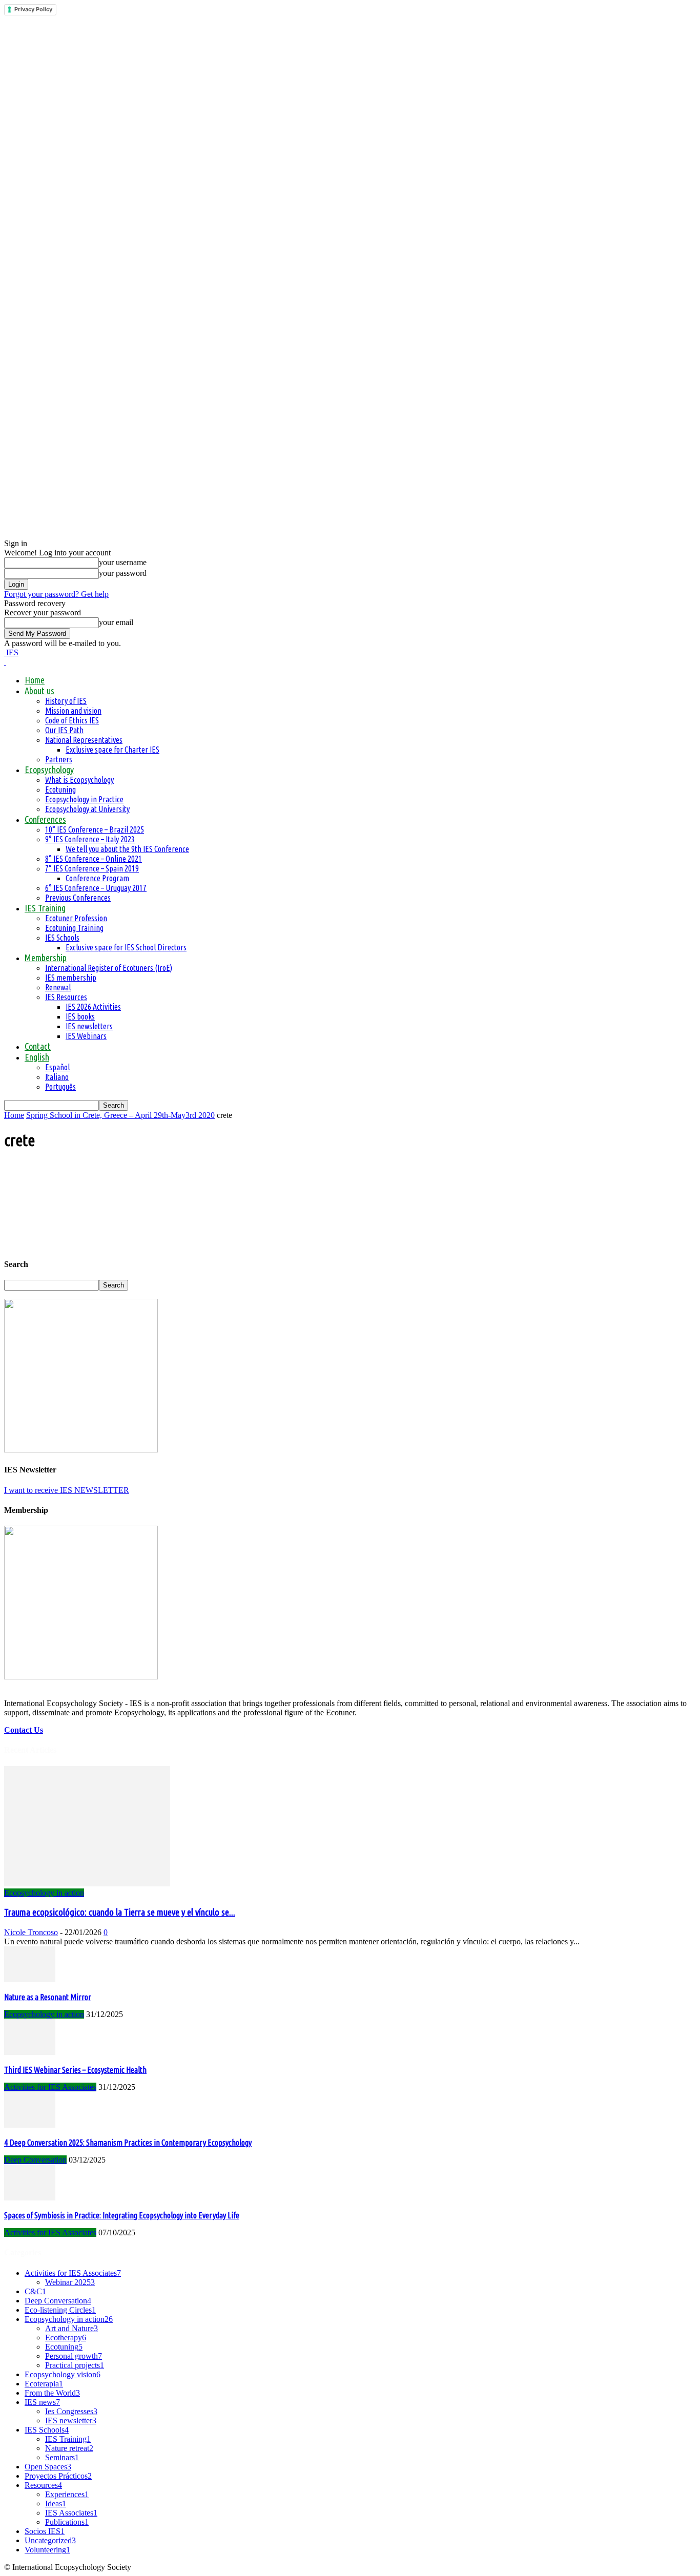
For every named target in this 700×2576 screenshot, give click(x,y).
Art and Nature (71, 2328)
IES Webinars (86, 1036)
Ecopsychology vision (63, 2374)
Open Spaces (48, 2467)
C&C (35, 2291)
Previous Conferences (78, 898)
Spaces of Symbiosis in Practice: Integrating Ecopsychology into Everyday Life (122, 2215)
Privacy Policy (33, 9)
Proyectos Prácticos (58, 2476)
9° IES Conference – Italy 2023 (90, 839)
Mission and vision (73, 711)
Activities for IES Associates (50, 2087)
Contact (38, 1046)
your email (116, 622)
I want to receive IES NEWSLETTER (67, 1490)
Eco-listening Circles (60, 2310)
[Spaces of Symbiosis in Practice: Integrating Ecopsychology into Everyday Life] (30, 2198)
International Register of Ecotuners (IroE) (109, 968)
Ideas (56, 2504)
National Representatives (84, 740)
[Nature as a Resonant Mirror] (30, 1979)
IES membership (71, 978)
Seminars (62, 2457)
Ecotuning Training (74, 928)
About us (39, 691)
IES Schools (62, 938)
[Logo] (5, 662)
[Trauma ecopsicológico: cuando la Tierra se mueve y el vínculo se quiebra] (87, 1884)
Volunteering (47, 2550)
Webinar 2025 (70, 2282)
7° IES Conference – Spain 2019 (92, 868)
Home (35, 680)
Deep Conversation (35, 2160)
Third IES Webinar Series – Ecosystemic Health (75, 2070)
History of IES (66, 701)
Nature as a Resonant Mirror (48, 1997)
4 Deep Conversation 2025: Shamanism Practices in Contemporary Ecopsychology (128, 2143)
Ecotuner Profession (76, 918)
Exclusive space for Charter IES (112, 750)
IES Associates (71, 2513)
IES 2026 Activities (93, 1007)
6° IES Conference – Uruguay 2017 (96, 888)
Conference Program (97, 878)
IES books (80, 1016)
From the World (52, 2393)
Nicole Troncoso (31, 1932)
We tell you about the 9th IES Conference (127, 849)
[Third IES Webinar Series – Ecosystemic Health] (30, 2052)
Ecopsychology (49, 770)
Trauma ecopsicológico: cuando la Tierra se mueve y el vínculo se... (120, 1912)
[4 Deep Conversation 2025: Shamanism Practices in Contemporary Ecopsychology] (30, 2125)
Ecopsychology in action (44, 1893)
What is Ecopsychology (79, 780)
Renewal (58, 987)
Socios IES (45, 2531)
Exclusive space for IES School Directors (126, 947)
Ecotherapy (66, 2338)
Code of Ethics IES (72, 720)
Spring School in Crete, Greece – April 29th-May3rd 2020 (120, 1115)
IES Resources (66, 997)
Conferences (45, 819)
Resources (43, 2485)
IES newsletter (71, 2421)
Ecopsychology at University (87, 809)
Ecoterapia (44, 2384)
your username (123, 562)
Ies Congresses (71, 2411)
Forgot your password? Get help (56, 594)
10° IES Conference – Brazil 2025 (95, 829)
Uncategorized (50, 2540)
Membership (46, 958)
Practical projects (75, 2365)
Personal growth (74, 2356)
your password (123, 573)
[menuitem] (37, 1057)
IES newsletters (89, 1026)
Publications (67, 2522)
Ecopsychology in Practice (84, 799)
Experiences (67, 2494)
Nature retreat (69, 2448)
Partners (59, 759)
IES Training (45, 908)
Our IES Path (64, 730)
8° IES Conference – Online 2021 (94, 859)
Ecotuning (60, 790)
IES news (42, 2402)
